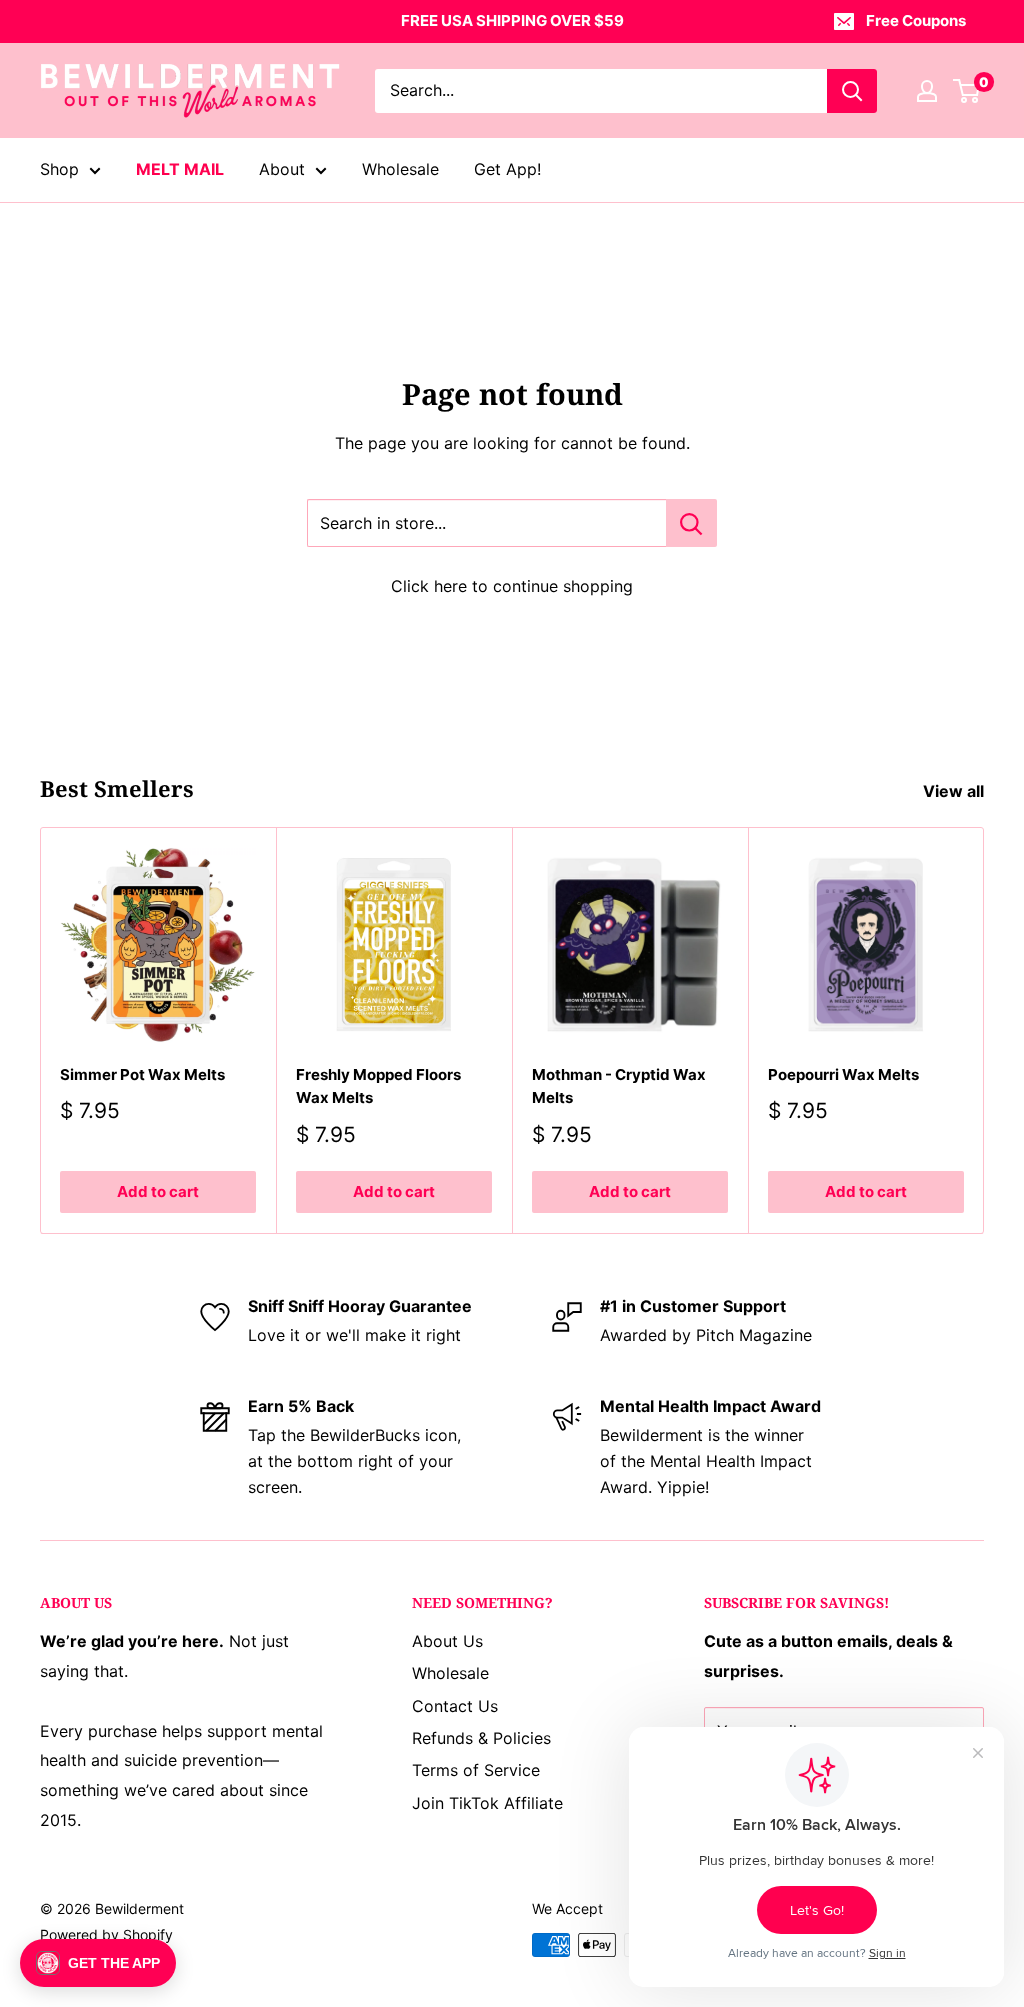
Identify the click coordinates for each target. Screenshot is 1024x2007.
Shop (59, 169)
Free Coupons (916, 20)
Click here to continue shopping (512, 586)
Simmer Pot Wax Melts (142, 1074)
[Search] (852, 91)
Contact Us (455, 1706)
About (282, 169)
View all (955, 791)
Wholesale (400, 169)
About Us (447, 1641)
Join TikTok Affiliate (487, 1803)
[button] (98, 1963)
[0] (967, 91)
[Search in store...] (691, 523)
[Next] (984, 1030)
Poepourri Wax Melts (843, 1074)
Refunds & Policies (481, 1738)
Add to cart (158, 1192)
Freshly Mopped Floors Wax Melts (378, 1086)
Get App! (507, 169)
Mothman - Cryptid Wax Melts (619, 1086)
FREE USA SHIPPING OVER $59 (512, 20)
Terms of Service (476, 1770)
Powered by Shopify (106, 1934)
